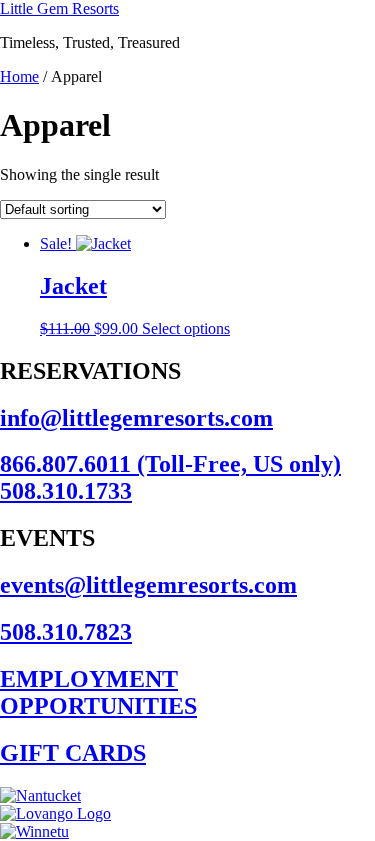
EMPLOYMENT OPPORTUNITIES (98, 692)
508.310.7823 (66, 632)
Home (19, 76)
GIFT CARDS (73, 753)
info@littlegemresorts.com (136, 418)
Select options (186, 328)
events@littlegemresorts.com (148, 585)
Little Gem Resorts (59, 8)
